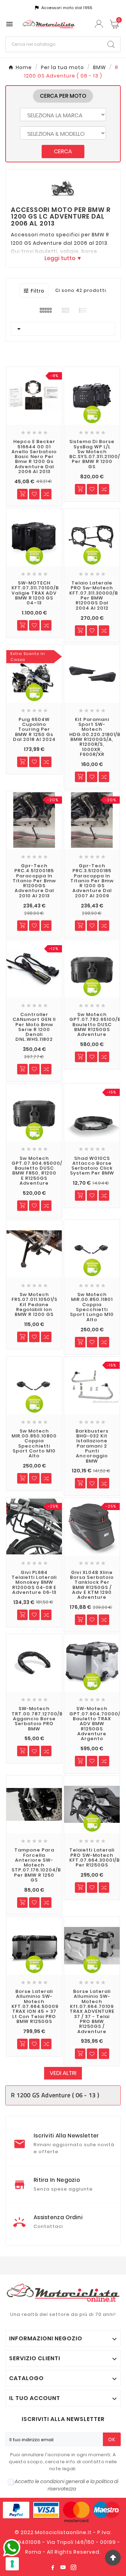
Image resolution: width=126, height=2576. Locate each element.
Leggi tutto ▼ (63, 258)
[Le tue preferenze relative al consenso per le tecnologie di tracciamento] (12, 2564)
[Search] (111, 44)
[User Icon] (100, 24)
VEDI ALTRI (63, 2073)
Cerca (63, 151)
